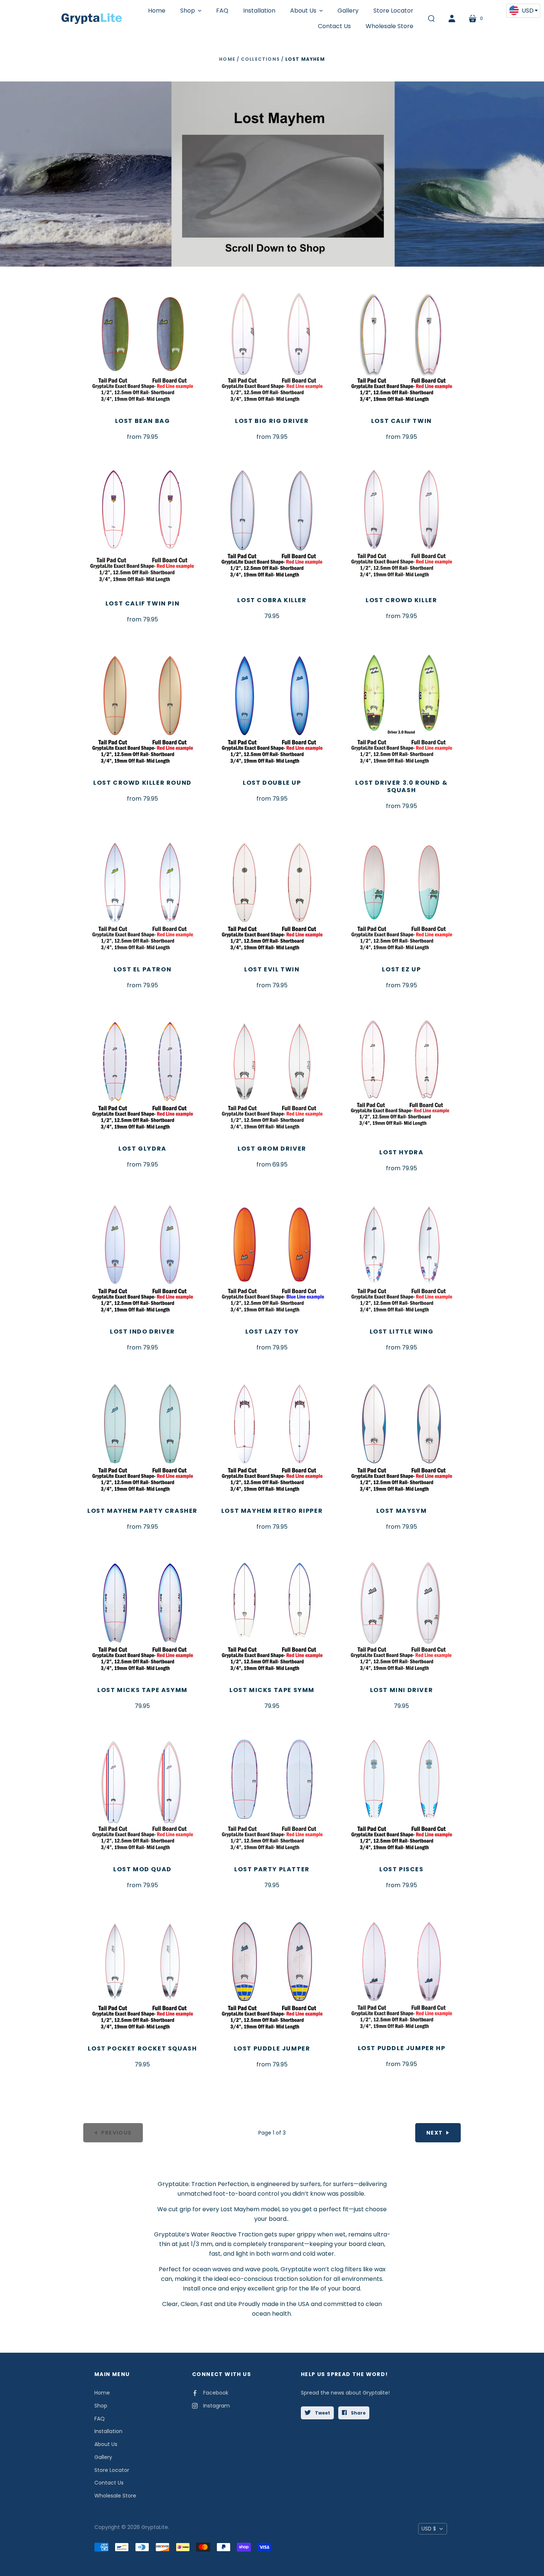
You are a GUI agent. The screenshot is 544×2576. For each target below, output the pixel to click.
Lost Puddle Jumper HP (402, 2048)
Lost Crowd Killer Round (142, 783)
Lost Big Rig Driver (272, 421)
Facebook (216, 2393)
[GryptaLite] (92, 19)
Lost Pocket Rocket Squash (142, 2048)
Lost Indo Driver (142, 1332)
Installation (108, 2431)
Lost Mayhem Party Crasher (142, 1511)
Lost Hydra (401, 1152)
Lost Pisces (402, 1869)
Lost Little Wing (402, 1332)
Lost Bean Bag (143, 421)
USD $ (429, 2529)
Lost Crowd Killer (401, 600)
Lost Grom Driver (272, 1149)
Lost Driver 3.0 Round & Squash (401, 786)
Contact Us (109, 2483)
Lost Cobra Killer (272, 600)
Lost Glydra (142, 1149)
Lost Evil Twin (272, 969)
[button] (191, 11)
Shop (101, 2406)
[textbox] (523, 10)
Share (358, 2413)
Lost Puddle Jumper (272, 2048)
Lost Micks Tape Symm (272, 1690)
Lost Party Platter (272, 1869)
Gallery (103, 2457)
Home (227, 59)
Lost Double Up (272, 783)
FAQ (100, 2419)
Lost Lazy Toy (272, 1332)
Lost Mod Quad (142, 1869)
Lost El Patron (142, 969)
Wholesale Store (115, 2496)
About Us (106, 2444)
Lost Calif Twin (402, 421)
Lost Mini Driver (402, 1690)
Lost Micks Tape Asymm (142, 1690)
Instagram (216, 2406)
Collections (260, 59)
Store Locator (112, 2470)
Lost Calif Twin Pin (142, 603)
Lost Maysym (402, 1511)
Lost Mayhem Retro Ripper (272, 1511)
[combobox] (523, 11)
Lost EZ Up (401, 969)
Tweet (322, 2413)
